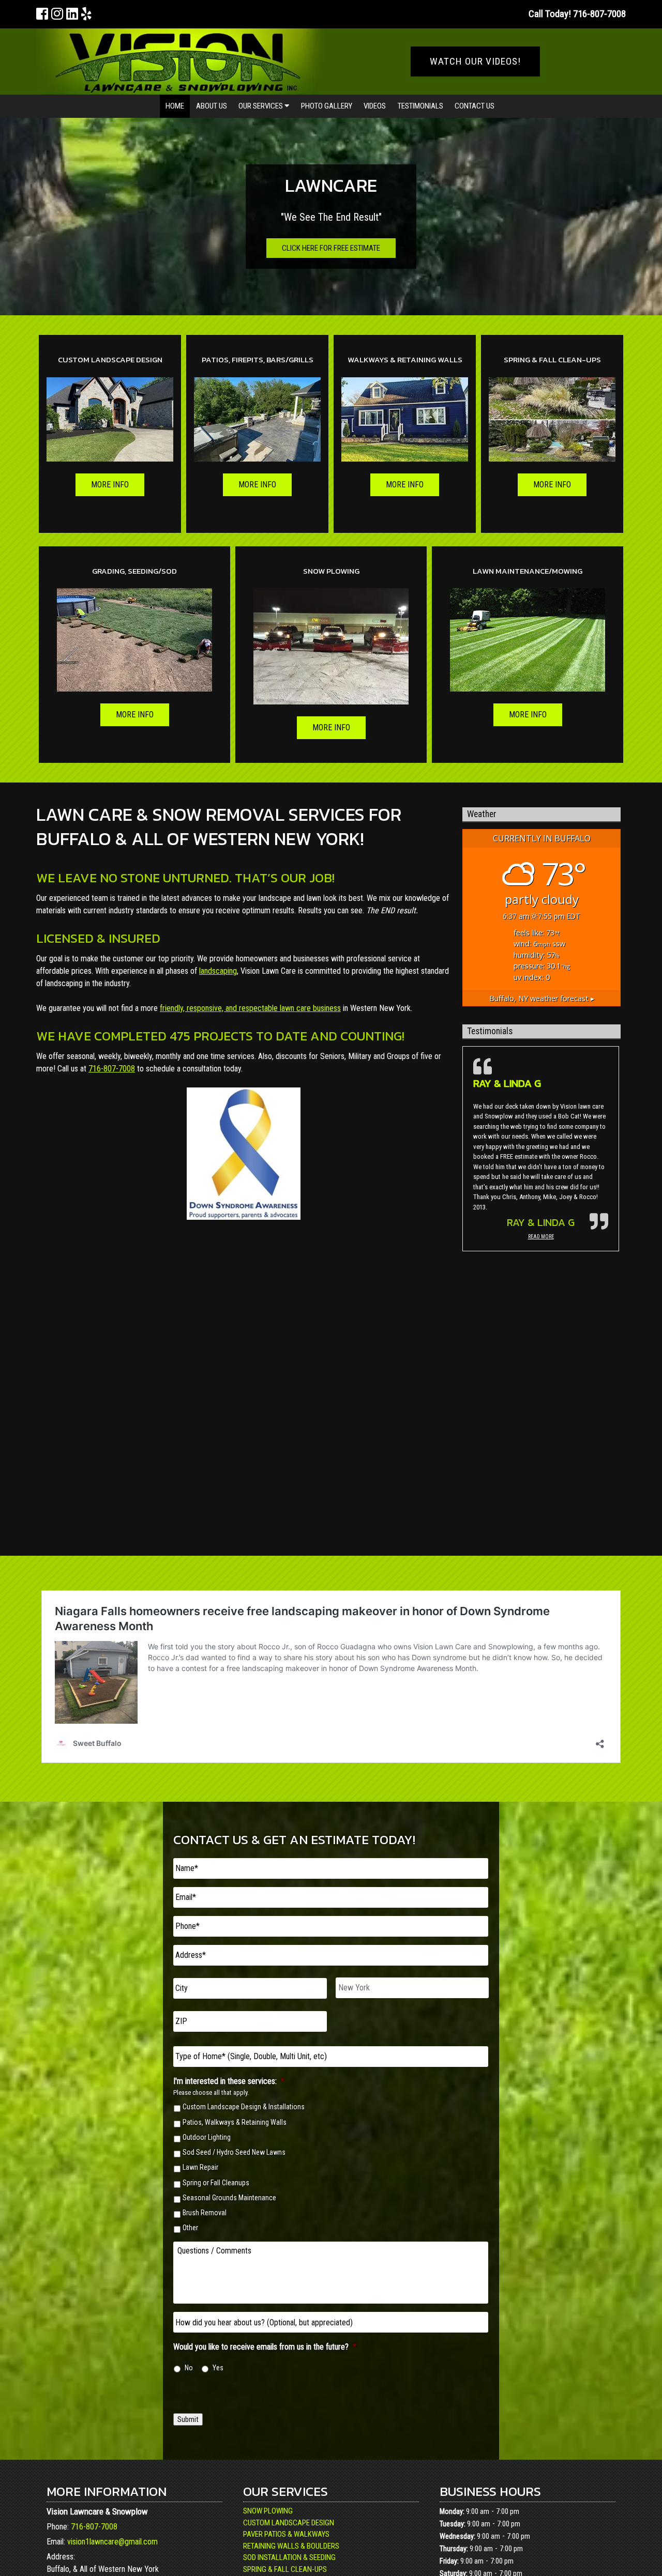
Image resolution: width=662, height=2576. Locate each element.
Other (190, 2228)
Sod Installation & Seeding (289, 2557)
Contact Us (475, 106)
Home (175, 106)
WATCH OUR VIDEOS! (475, 61)
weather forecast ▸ (542, 998)
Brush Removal (205, 2213)
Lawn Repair (200, 2167)
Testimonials (420, 106)
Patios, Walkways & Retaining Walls (235, 2122)
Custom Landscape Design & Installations (244, 2107)
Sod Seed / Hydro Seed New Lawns (234, 2152)
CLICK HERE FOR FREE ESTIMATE (331, 248)
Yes (218, 2368)
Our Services (261, 106)
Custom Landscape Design (289, 2523)
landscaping (218, 971)
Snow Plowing (268, 2511)
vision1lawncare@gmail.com (112, 2542)
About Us (212, 106)
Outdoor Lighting (207, 2137)
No (189, 2368)
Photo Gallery (327, 106)
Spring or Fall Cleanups (216, 2183)
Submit (188, 2419)
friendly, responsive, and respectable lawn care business (250, 1008)
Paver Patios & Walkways (286, 2534)
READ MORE (541, 1237)
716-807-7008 (112, 1069)
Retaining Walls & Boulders (291, 2546)
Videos (375, 106)
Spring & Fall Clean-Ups (285, 2569)
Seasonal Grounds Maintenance (229, 2198)
